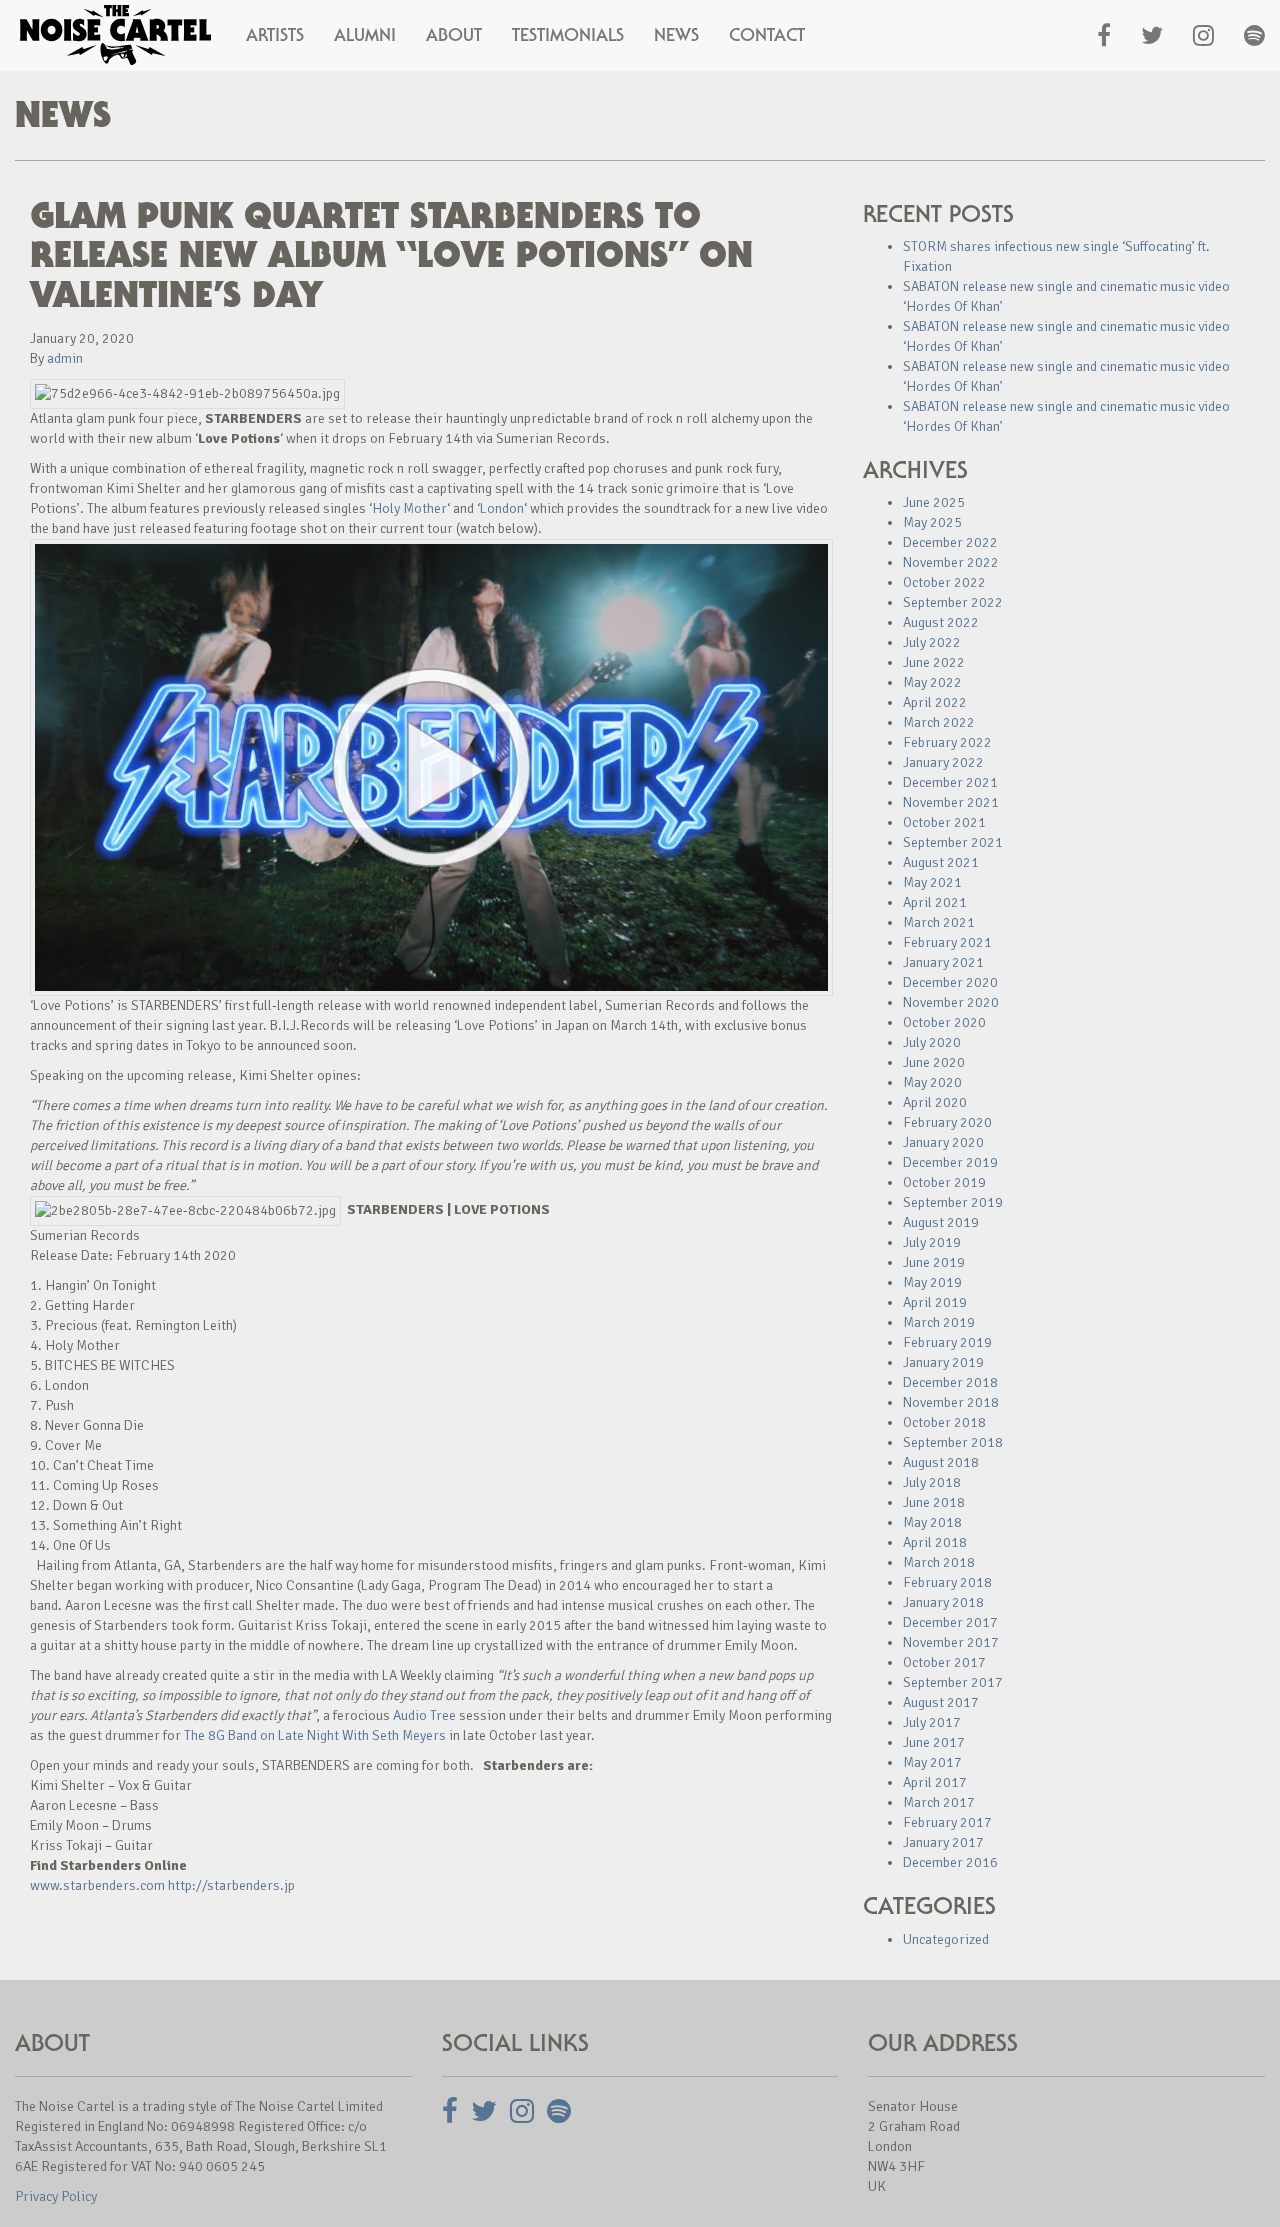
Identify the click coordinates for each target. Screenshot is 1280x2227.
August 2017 (941, 1702)
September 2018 (953, 1442)
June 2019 (934, 1262)
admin (65, 358)
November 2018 (951, 1402)
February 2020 (947, 1122)
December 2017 (950, 1622)
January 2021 (943, 962)
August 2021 (941, 862)
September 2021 (953, 842)
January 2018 (943, 1602)
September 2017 (953, 1682)
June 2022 (934, 662)
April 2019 (935, 1302)
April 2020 (935, 1102)
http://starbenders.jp (231, 1885)
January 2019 (943, 1362)
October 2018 (944, 1422)
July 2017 (932, 1722)
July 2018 (932, 1482)
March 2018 (939, 1562)
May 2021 (932, 882)
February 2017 (947, 1822)
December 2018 (950, 1382)
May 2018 (932, 1522)
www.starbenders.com (97, 1885)
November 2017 (951, 1642)
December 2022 (950, 542)
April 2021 (935, 902)
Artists (275, 35)
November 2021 (951, 802)
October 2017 (944, 1662)
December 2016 (950, 1862)
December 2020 (950, 982)
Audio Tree (426, 1715)
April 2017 (935, 1782)
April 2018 (935, 1542)
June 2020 (934, 1062)
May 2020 (932, 1082)
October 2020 (944, 1022)
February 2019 (947, 1342)
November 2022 (951, 562)
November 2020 (951, 1002)
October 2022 (944, 582)
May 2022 (932, 682)
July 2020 (932, 1042)
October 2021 (944, 822)
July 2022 (932, 642)
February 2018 (947, 1582)
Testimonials (568, 35)
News (676, 35)
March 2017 (939, 1802)
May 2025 (932, 522)
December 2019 (950, 1162)
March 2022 (939, 722)
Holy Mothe (406, 508)
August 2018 (941, 1462)
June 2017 (934, 1742)
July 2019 (932, 1242)
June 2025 (934, 502)
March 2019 (939, 1322)
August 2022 (941, 622)
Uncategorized (946, 1939)
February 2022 (947, 742)
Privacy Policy (56, 2196)
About (454, 35)
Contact (767, 35)
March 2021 (939, 922)
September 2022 (953, 602)
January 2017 (943, 1842)
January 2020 (943, 1142)
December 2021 (950, 782)
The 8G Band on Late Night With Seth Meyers (315, 1735)
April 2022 (935, 702)
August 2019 (941, 1222)
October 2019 (944, 1182)
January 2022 (943, 762)
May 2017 (932, 1762)
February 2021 (947, 942)
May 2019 (932, 1282)
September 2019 (953, 1202)
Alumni (365, 35)
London (502, 508)
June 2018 (934, 1502)
